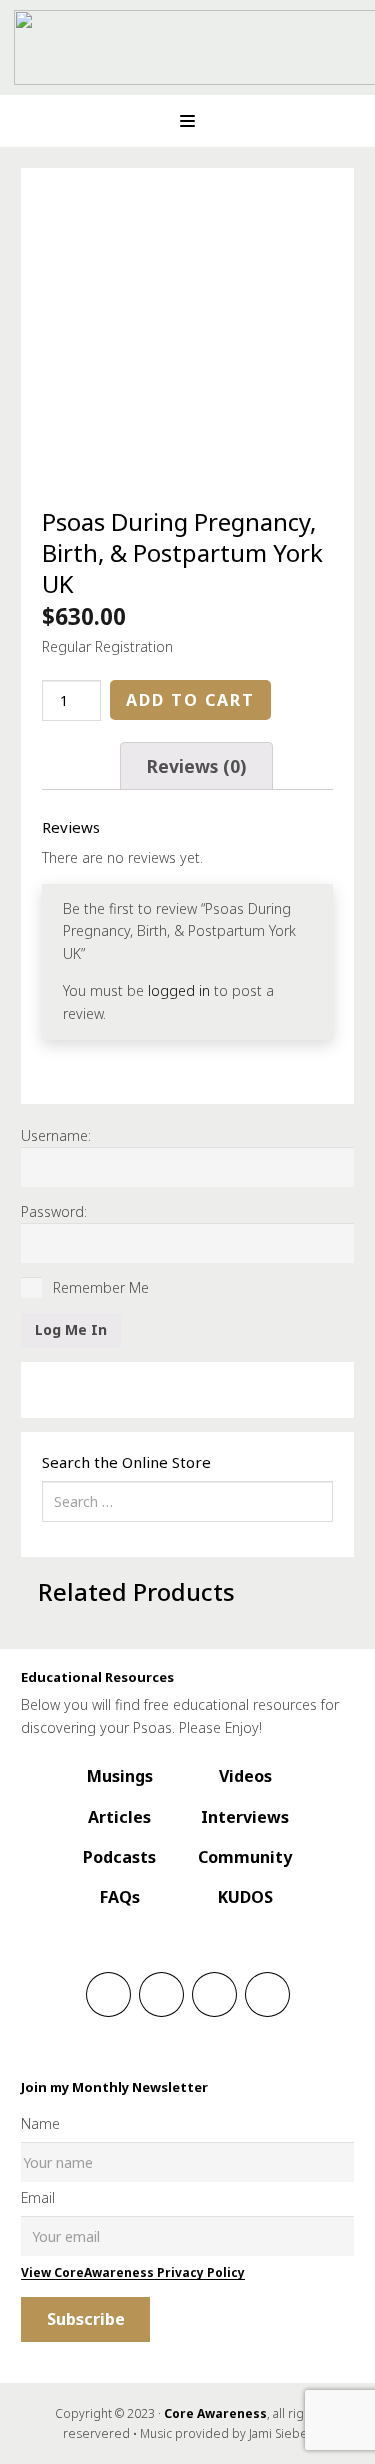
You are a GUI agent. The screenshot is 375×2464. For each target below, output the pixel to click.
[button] (187, 121)
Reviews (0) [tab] (196, 766)
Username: (56, 1135)
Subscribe (86, 2319)
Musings (120, 1776)
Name (40, 2123)
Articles (119, 1817)
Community (245, 1857)
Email (38, 2197)
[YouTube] (267, 1994)
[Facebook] (108, 1994)
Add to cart (190, 700)
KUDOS (245, 1897)
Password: (54, 1211)
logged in (179, 990)
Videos (245, 1776)
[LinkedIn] (214, 1994)
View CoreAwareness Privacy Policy (133, 2272)
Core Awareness (215, 2413)
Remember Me (99, 1287)
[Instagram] (161, 1994)
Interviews (245, 1817)
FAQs (120, 1897)
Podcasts (119, 1857)
